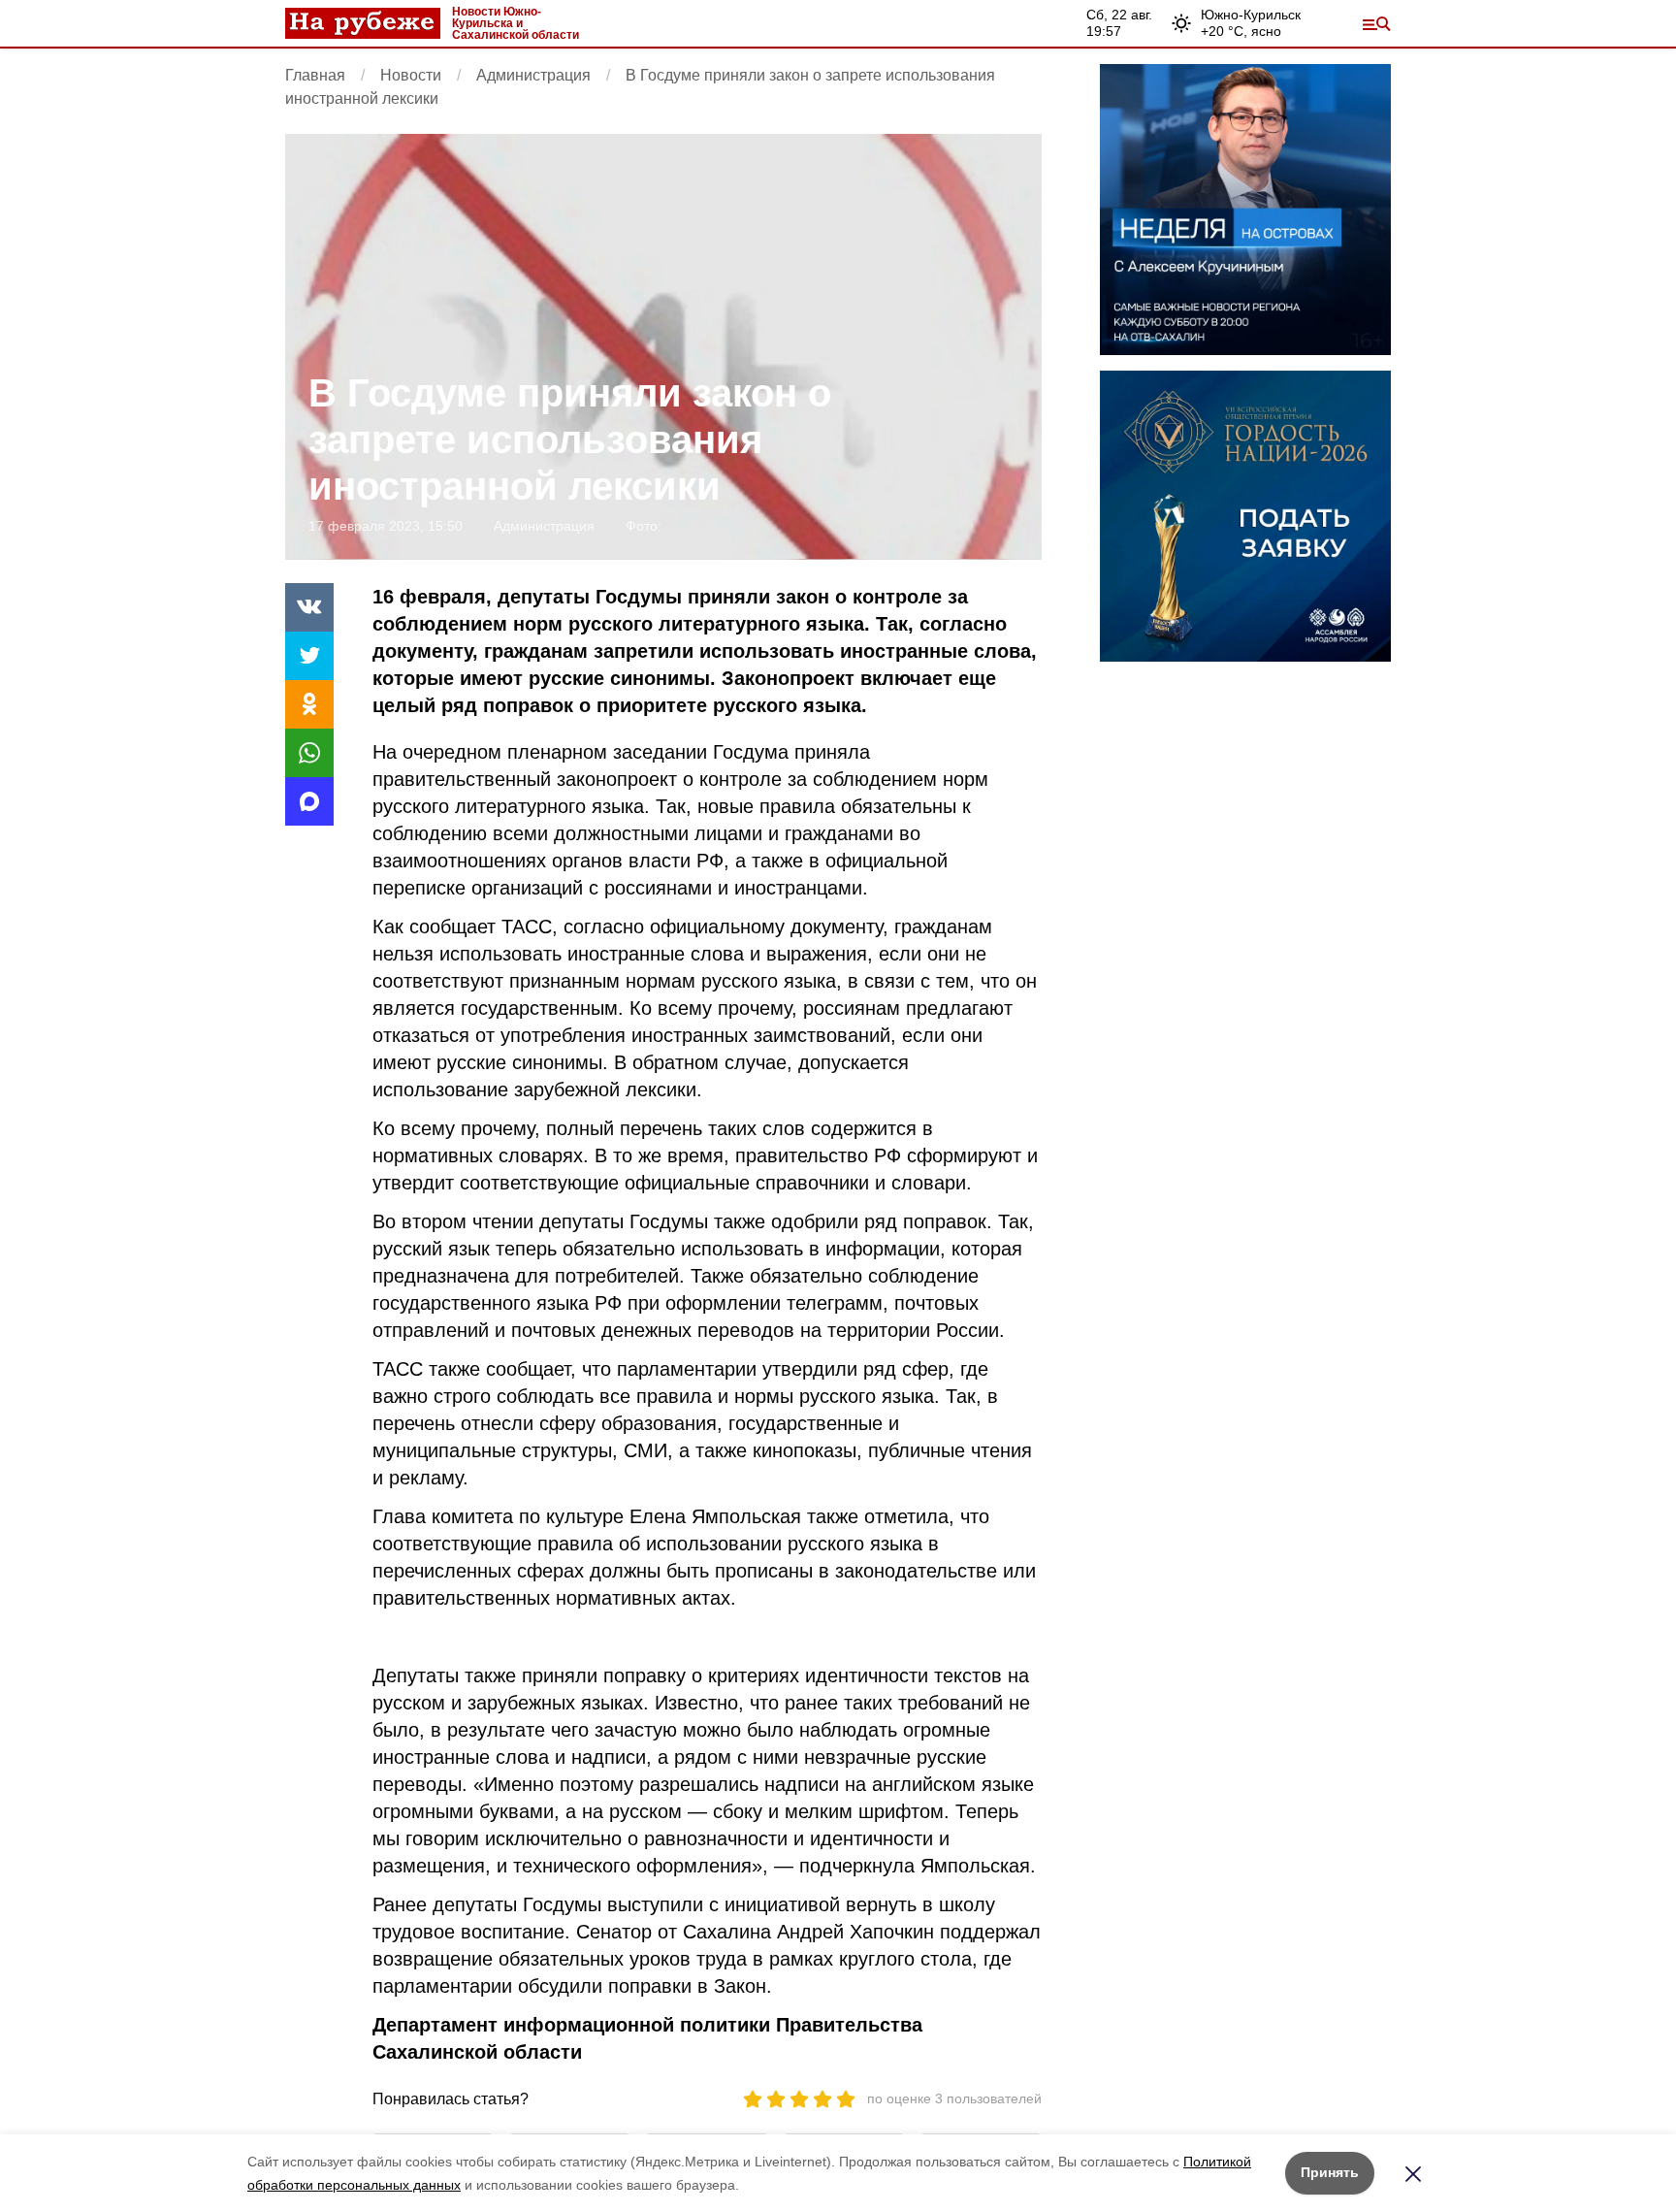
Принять (1330, 2172)
